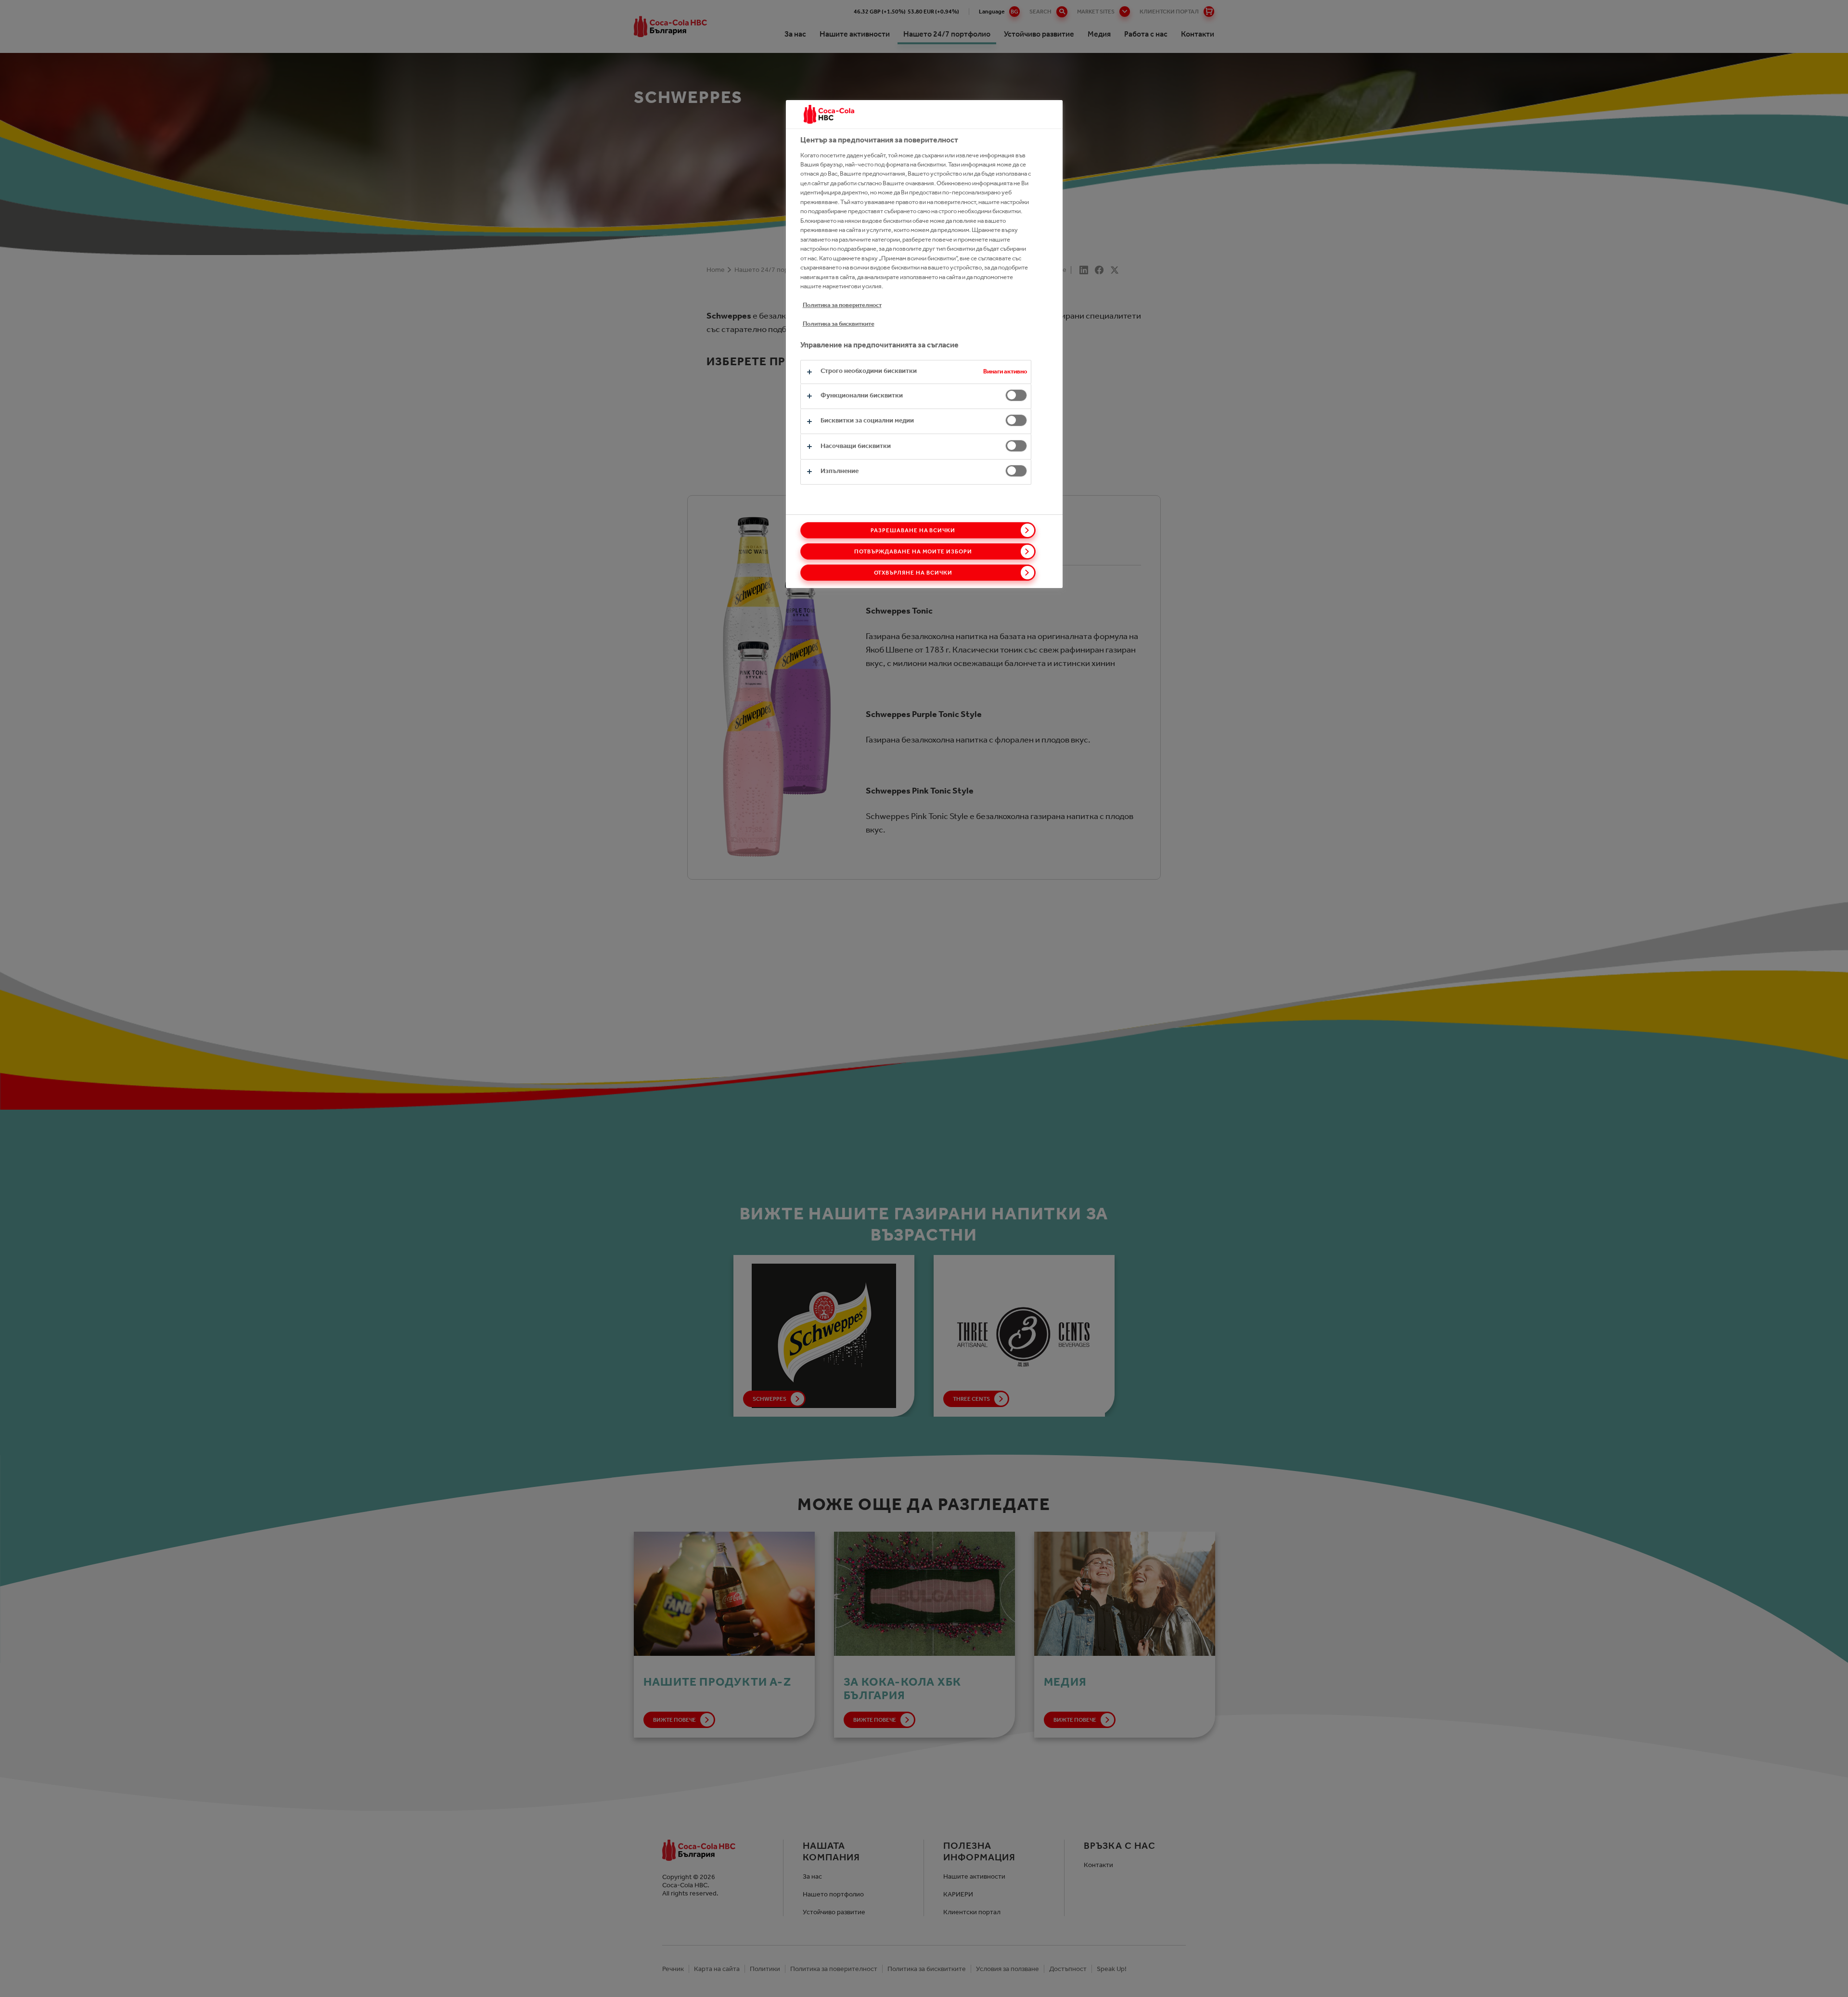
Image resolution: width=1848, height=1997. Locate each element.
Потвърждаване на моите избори (913, 551)
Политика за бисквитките (839, 324)
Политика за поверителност (842, 305)
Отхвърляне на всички (913, 573)
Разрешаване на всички (913, 530)
